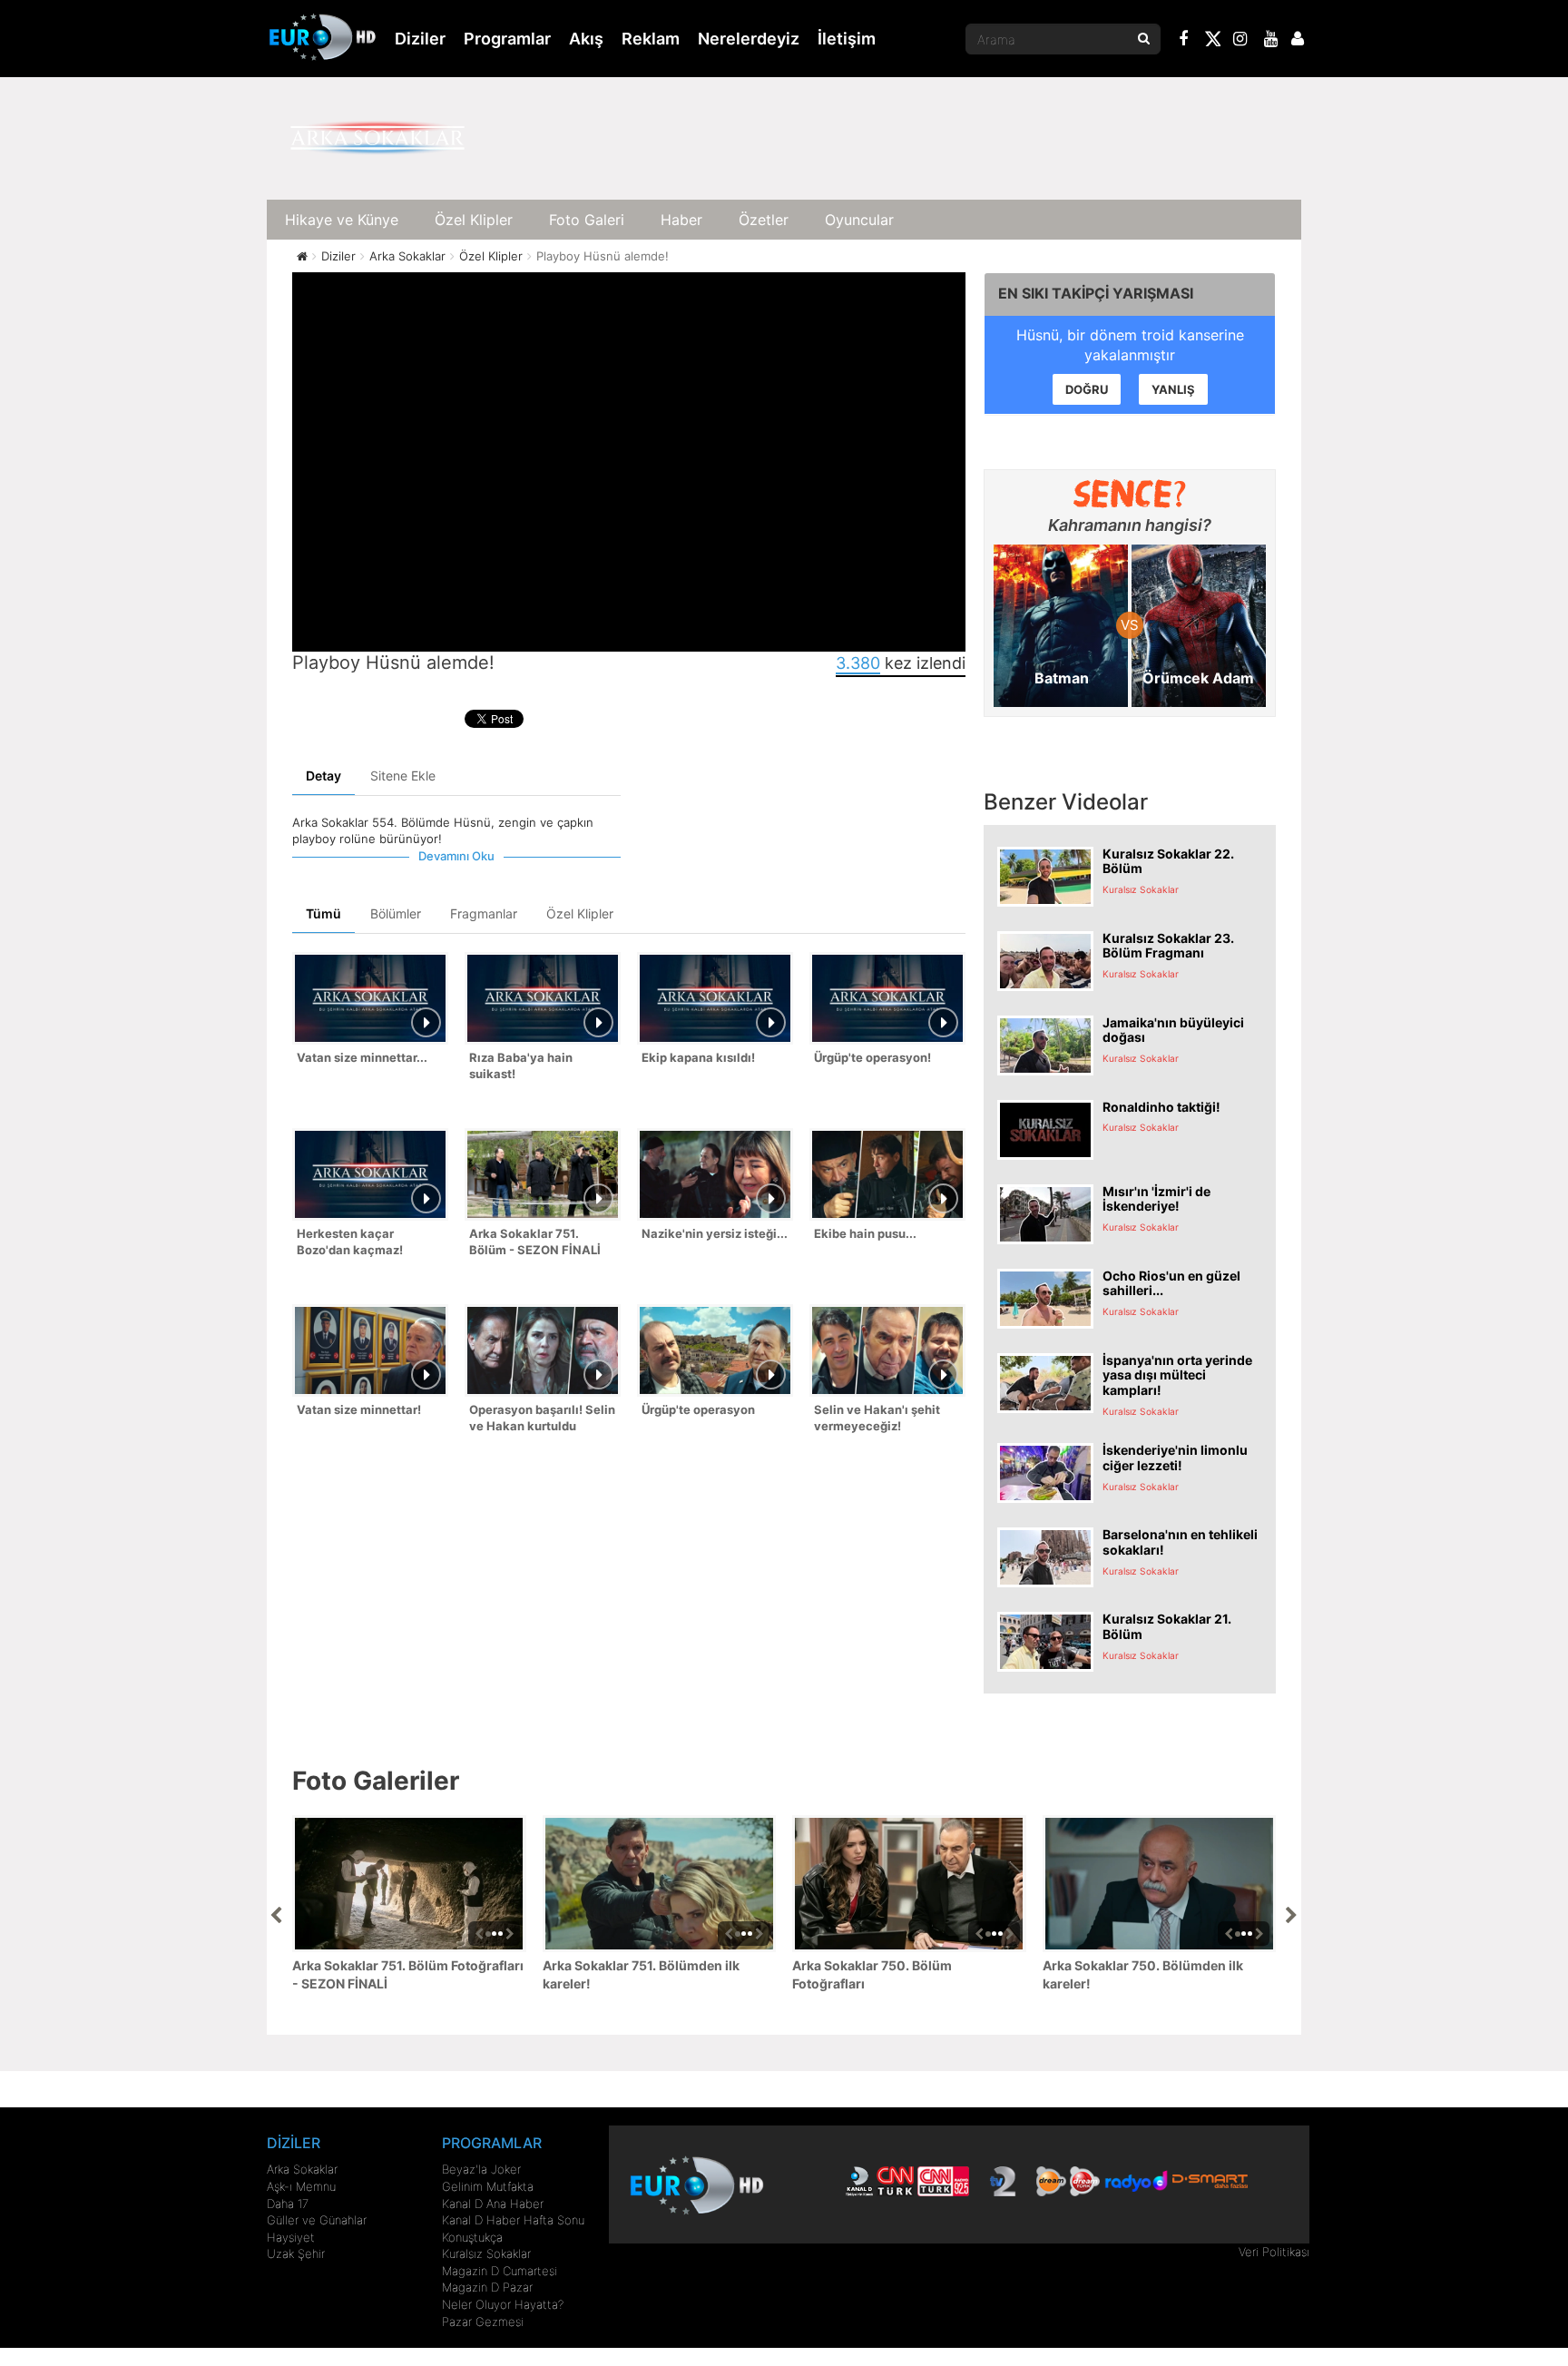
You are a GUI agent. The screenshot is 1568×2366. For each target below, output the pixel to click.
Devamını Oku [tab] (456, 856)
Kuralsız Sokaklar (486, 2253)
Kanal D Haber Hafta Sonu (513, 2220)
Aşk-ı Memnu (301, 2186)
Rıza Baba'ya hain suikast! (521, 1066)
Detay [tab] (323, 776)
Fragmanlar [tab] (484, 913)
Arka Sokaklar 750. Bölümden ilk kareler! (1143, 1974)
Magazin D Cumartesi (500, 2271)
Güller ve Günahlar (317, 2220)
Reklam (651, 39)
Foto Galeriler (376, 1781)
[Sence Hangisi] (1130, 494)
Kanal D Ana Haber (493, 2204)
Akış (586, 39)
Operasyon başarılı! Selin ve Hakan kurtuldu (542, 1418)
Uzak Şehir (296, 2253)
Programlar (507, 39)
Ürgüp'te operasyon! (872, 1057)
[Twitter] (1212, 42)
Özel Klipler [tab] (580, 913)
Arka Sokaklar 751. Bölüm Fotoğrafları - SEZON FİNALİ (408, 1974)
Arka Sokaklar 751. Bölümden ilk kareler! (641, 1974)
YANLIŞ (1173, 389)
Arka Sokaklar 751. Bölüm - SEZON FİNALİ (535, 1242)
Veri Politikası (1274, 2252)
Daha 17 (288, 2204)
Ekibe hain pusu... (865, 1233)
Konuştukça (472, 2237)
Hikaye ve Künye (342, 220)
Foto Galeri (587, 220)
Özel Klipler (474, 220)
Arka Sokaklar (302, 2169)
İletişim (847, 39)
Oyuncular (859, 220)
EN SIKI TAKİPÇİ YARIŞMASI (1096, 293)
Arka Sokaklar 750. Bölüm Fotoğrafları (872, 1974)
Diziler (420, 39)
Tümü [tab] (323, 913)
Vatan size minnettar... (362, 1057)
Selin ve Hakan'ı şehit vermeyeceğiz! (877, 1418)
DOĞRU (1087, 389)
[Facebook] (1184, 41)
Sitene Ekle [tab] (403, 776)
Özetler (764, 220)
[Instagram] (1240, 41)
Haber (681, 220)
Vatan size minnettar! (359, 1409)
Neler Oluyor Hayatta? (503, 2304)
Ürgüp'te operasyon (698, 1409)
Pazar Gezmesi (483, 2322)
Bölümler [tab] (396, 913)
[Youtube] (1271, 41)
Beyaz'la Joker (481, 2169)
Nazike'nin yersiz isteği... (715, 1233)
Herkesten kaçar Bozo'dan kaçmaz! (350, 1242)
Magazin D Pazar (487, 2287)
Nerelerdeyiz (749, 39)
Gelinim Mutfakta (488, 2186)
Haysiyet (291, 2237)
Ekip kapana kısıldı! (698, 1057)
